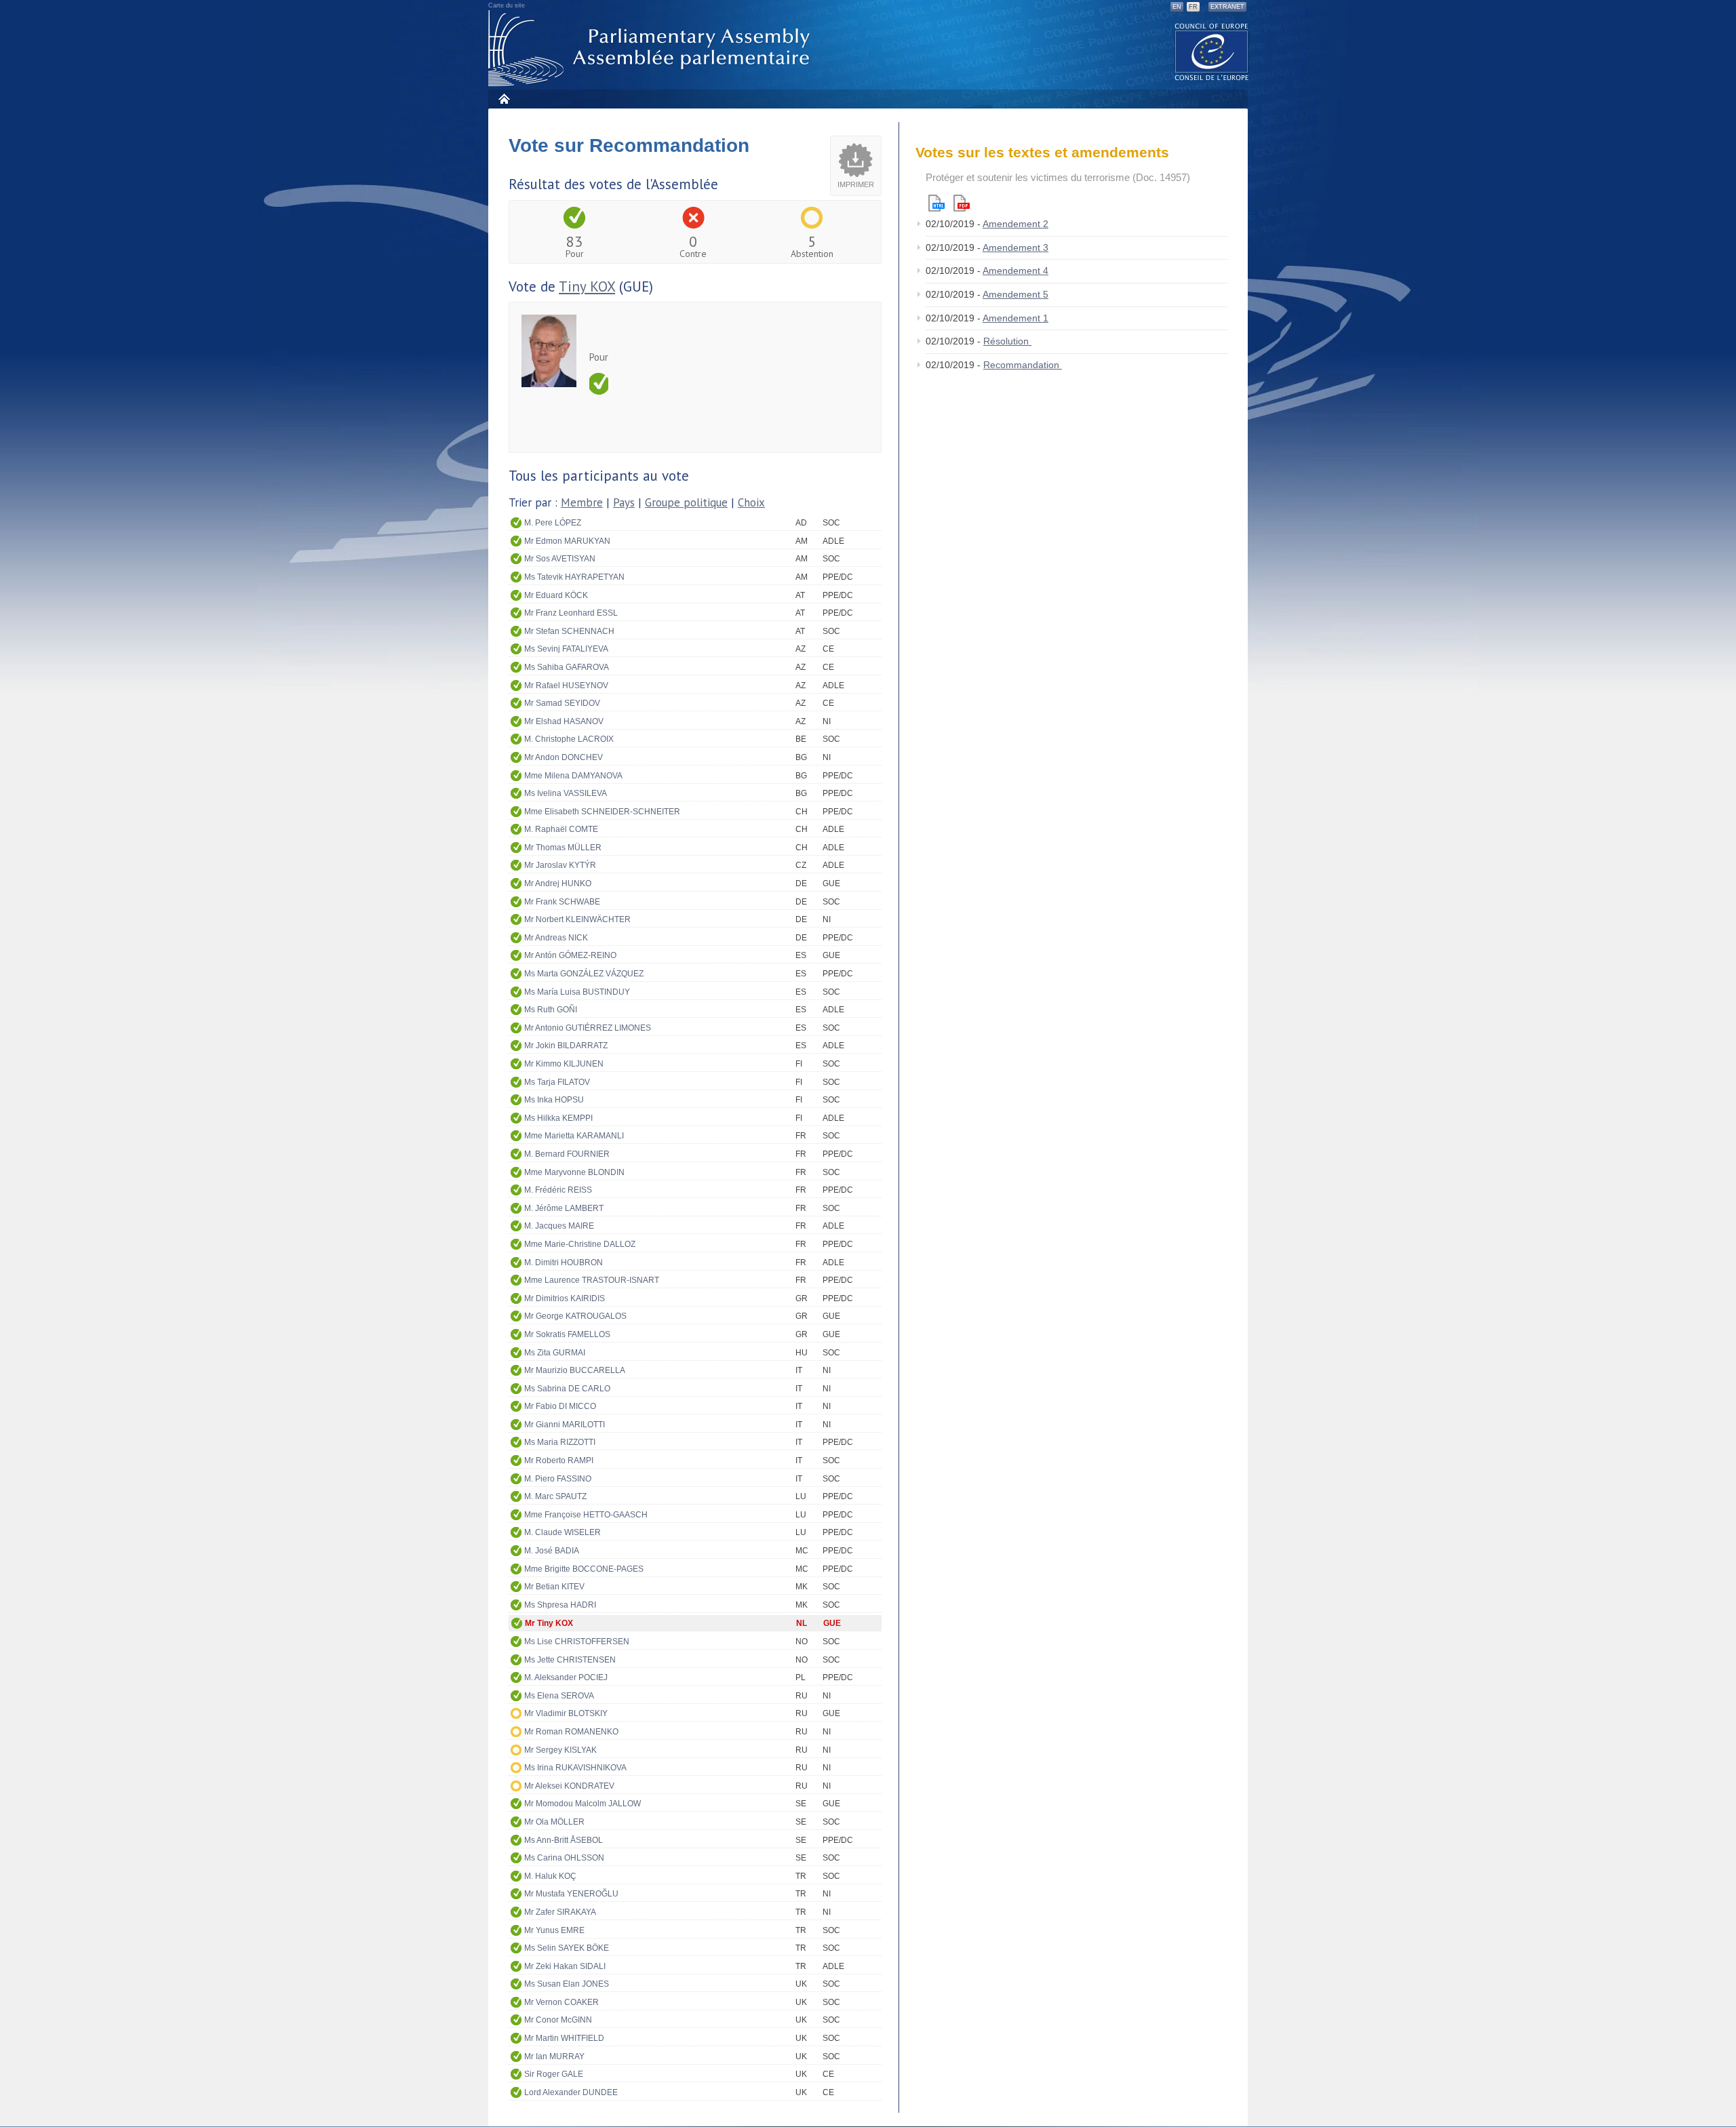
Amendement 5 (1015, 294)
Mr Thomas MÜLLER (563, 848)
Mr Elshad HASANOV (564, 721)
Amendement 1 (1015, 318)
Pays (624, 502)
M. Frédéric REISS (558, 1190)
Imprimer (856, 184)
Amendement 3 (1015, 247)
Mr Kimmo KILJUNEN (564, 1064)
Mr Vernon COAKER (561, 2002)
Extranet (1227, 7)
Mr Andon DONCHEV (564, 757)
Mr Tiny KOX (549, 1623)
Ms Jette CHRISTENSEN (570, 1660)
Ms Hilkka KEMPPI (558, 1118)
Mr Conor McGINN (558, 2020)
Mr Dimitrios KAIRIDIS (565, 1298)
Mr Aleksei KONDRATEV (569, 1786)
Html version (936, 203)
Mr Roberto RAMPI (559, 1460)
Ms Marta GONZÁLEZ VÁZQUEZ (584, 974)
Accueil (504, 99)
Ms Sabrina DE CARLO (567, 1389)
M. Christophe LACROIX (569, 739)
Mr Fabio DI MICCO (560, 1406)
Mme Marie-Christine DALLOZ (580, 1244)
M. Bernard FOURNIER (567, 1154)
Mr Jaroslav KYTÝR (560, 865)
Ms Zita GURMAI (555, 1353)
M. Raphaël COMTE (561, 829)
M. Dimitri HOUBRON (564, 1263)
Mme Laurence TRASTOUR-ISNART (592, 1280)
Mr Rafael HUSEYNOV (566, 685)
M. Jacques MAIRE (559, 1226)
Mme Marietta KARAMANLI (574, 1136)
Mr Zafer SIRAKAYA (560, 1912)
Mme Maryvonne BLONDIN (574, 1172)
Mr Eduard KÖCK (556, 595)
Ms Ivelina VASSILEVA (566, 793)
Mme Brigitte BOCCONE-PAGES (584, 1569)
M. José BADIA (552, 1551)
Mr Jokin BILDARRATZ (566, 1046)
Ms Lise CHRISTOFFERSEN (577, 1642)
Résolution (1007, 341)
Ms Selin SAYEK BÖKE (567, 1948)
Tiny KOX (587, 286)
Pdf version (962, 203)
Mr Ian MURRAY (554, 2056)
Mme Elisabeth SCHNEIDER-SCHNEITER (602, 812)
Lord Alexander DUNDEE (571, 2092)
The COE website (1212, 51)
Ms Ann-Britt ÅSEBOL (564, 1840)
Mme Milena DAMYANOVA (573, 776)
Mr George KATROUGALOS (575, 1316)
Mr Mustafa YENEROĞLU (571, 1894)
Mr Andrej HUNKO (558, 883)
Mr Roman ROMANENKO (571, 1732)
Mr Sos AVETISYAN (560, 559)
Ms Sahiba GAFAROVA (567, 667)
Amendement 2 (1015, 224)
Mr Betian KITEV (554, 1587)
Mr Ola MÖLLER (554, 1822)
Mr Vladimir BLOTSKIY (566, 1713)
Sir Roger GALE (554, 2074)
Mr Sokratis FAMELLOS (567, 1334)
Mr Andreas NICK (556, 938)
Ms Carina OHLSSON (564, 1858)
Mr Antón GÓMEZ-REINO (570, 955)
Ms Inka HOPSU (554, 1100)
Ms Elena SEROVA (559, 1696)
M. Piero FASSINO (558, 1479)
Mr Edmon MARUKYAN (567, 541)
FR (1193, 7)
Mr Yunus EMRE (554, 1930)
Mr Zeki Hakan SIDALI (565, 1966)
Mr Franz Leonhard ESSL (571, 613)
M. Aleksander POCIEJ (566, 1677)
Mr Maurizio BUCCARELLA (575, 1370)
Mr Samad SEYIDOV (562, 703)
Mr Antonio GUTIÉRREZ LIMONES (588, 1028)
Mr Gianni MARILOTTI (565, 1425)
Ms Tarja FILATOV (557, 1082)
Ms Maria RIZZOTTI (560, 1442)
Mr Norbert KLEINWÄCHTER (577, 919)
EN (1177, 7)
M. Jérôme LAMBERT (564, 1208)
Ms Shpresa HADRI (560, 1605)
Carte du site (507, 5)
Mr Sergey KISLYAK (560, 1750)
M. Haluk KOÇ (550, 1876)
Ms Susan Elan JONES (567, 1984)
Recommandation (1023, 365)
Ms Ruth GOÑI (551, 1010)
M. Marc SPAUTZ (555, 1496)
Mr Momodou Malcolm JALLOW (583, 1804)
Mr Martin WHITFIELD (564, 2038)
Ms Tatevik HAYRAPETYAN (574, 577)
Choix (751, 502)
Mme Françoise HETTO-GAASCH (586, 1515)
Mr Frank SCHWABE (562, 902)
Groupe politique (686, 502)
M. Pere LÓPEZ (553, 523)
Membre (582, 502)
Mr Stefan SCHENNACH (569, 631)
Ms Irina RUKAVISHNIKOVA (575, 1768)
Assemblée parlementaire (652, 48)
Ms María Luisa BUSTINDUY (577, 992)
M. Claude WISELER (563, 1532)
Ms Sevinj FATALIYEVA (566, 649)
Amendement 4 (1015, 271)
